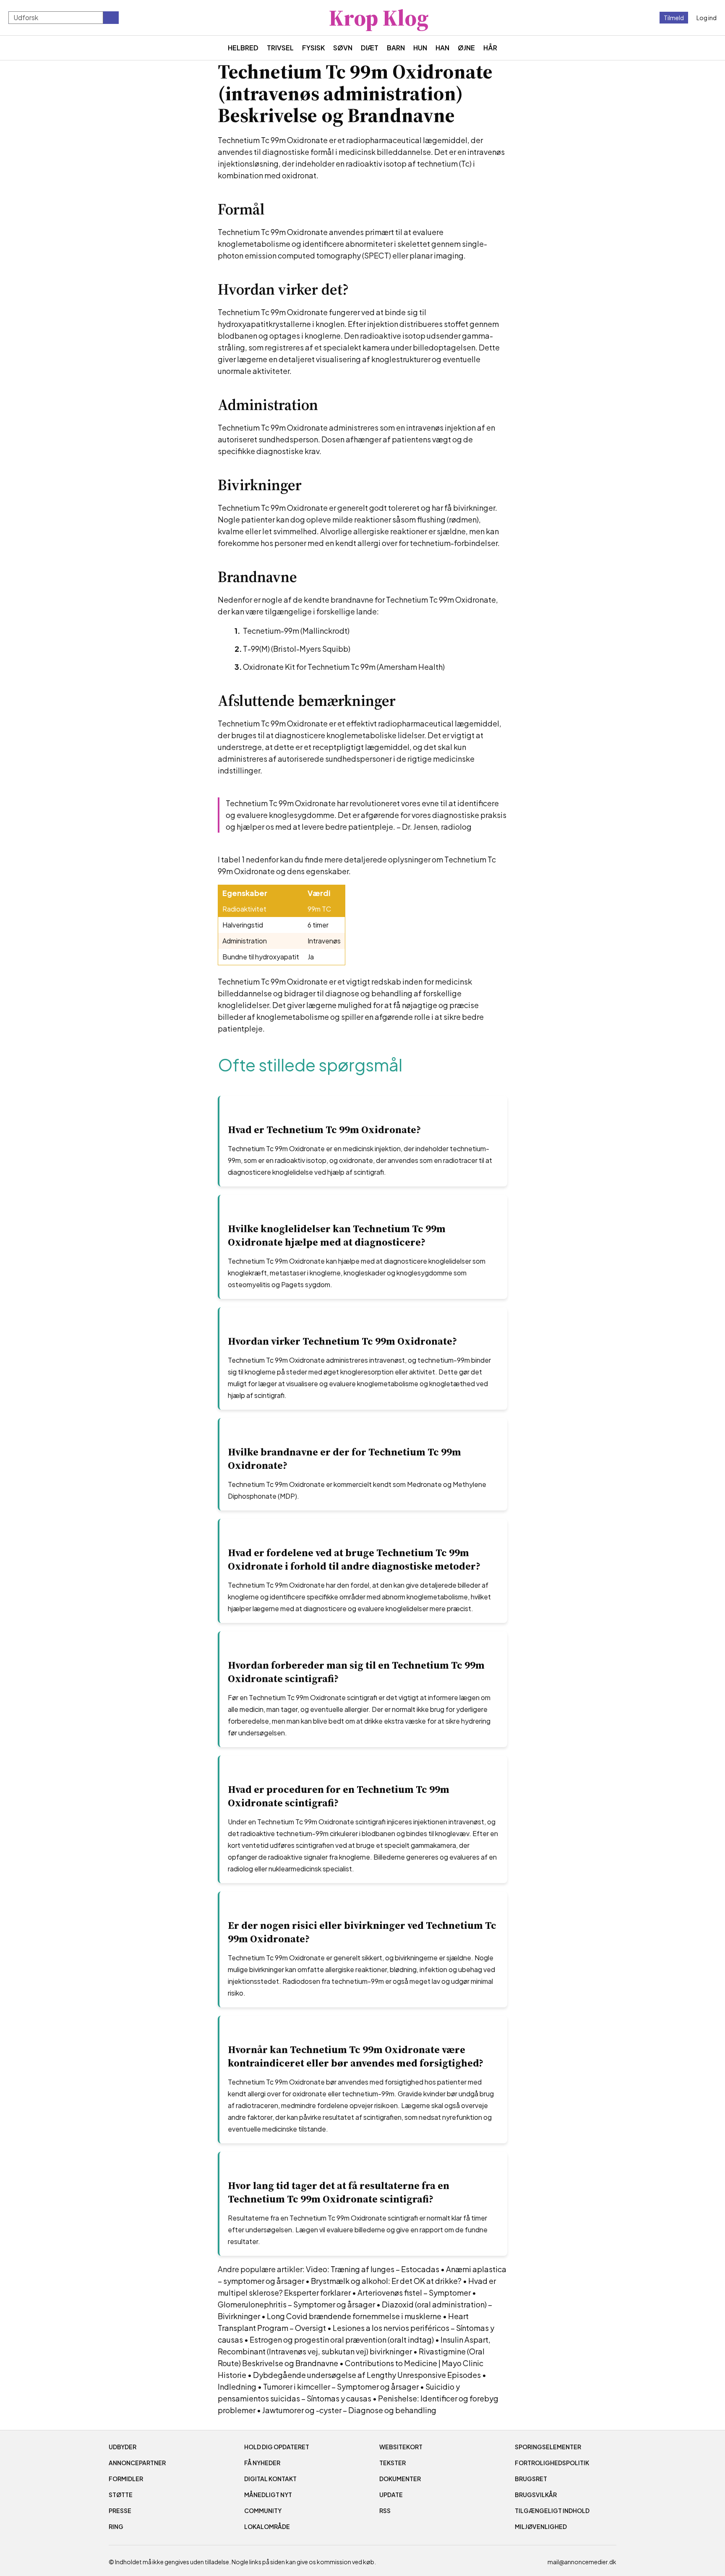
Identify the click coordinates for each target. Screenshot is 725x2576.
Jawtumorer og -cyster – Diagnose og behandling (349, 2410)
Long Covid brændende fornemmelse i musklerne (354, 2316)
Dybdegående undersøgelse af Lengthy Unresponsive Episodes (367, 2375)
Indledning (237, 2387)
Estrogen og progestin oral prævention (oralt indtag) (342, 2340)
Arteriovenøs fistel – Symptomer (414, 2293)
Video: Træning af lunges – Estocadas (373, 2269)
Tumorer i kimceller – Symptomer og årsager (341, 2387)
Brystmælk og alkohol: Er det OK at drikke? (386, 2281)
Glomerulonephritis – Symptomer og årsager (296, 2304)
